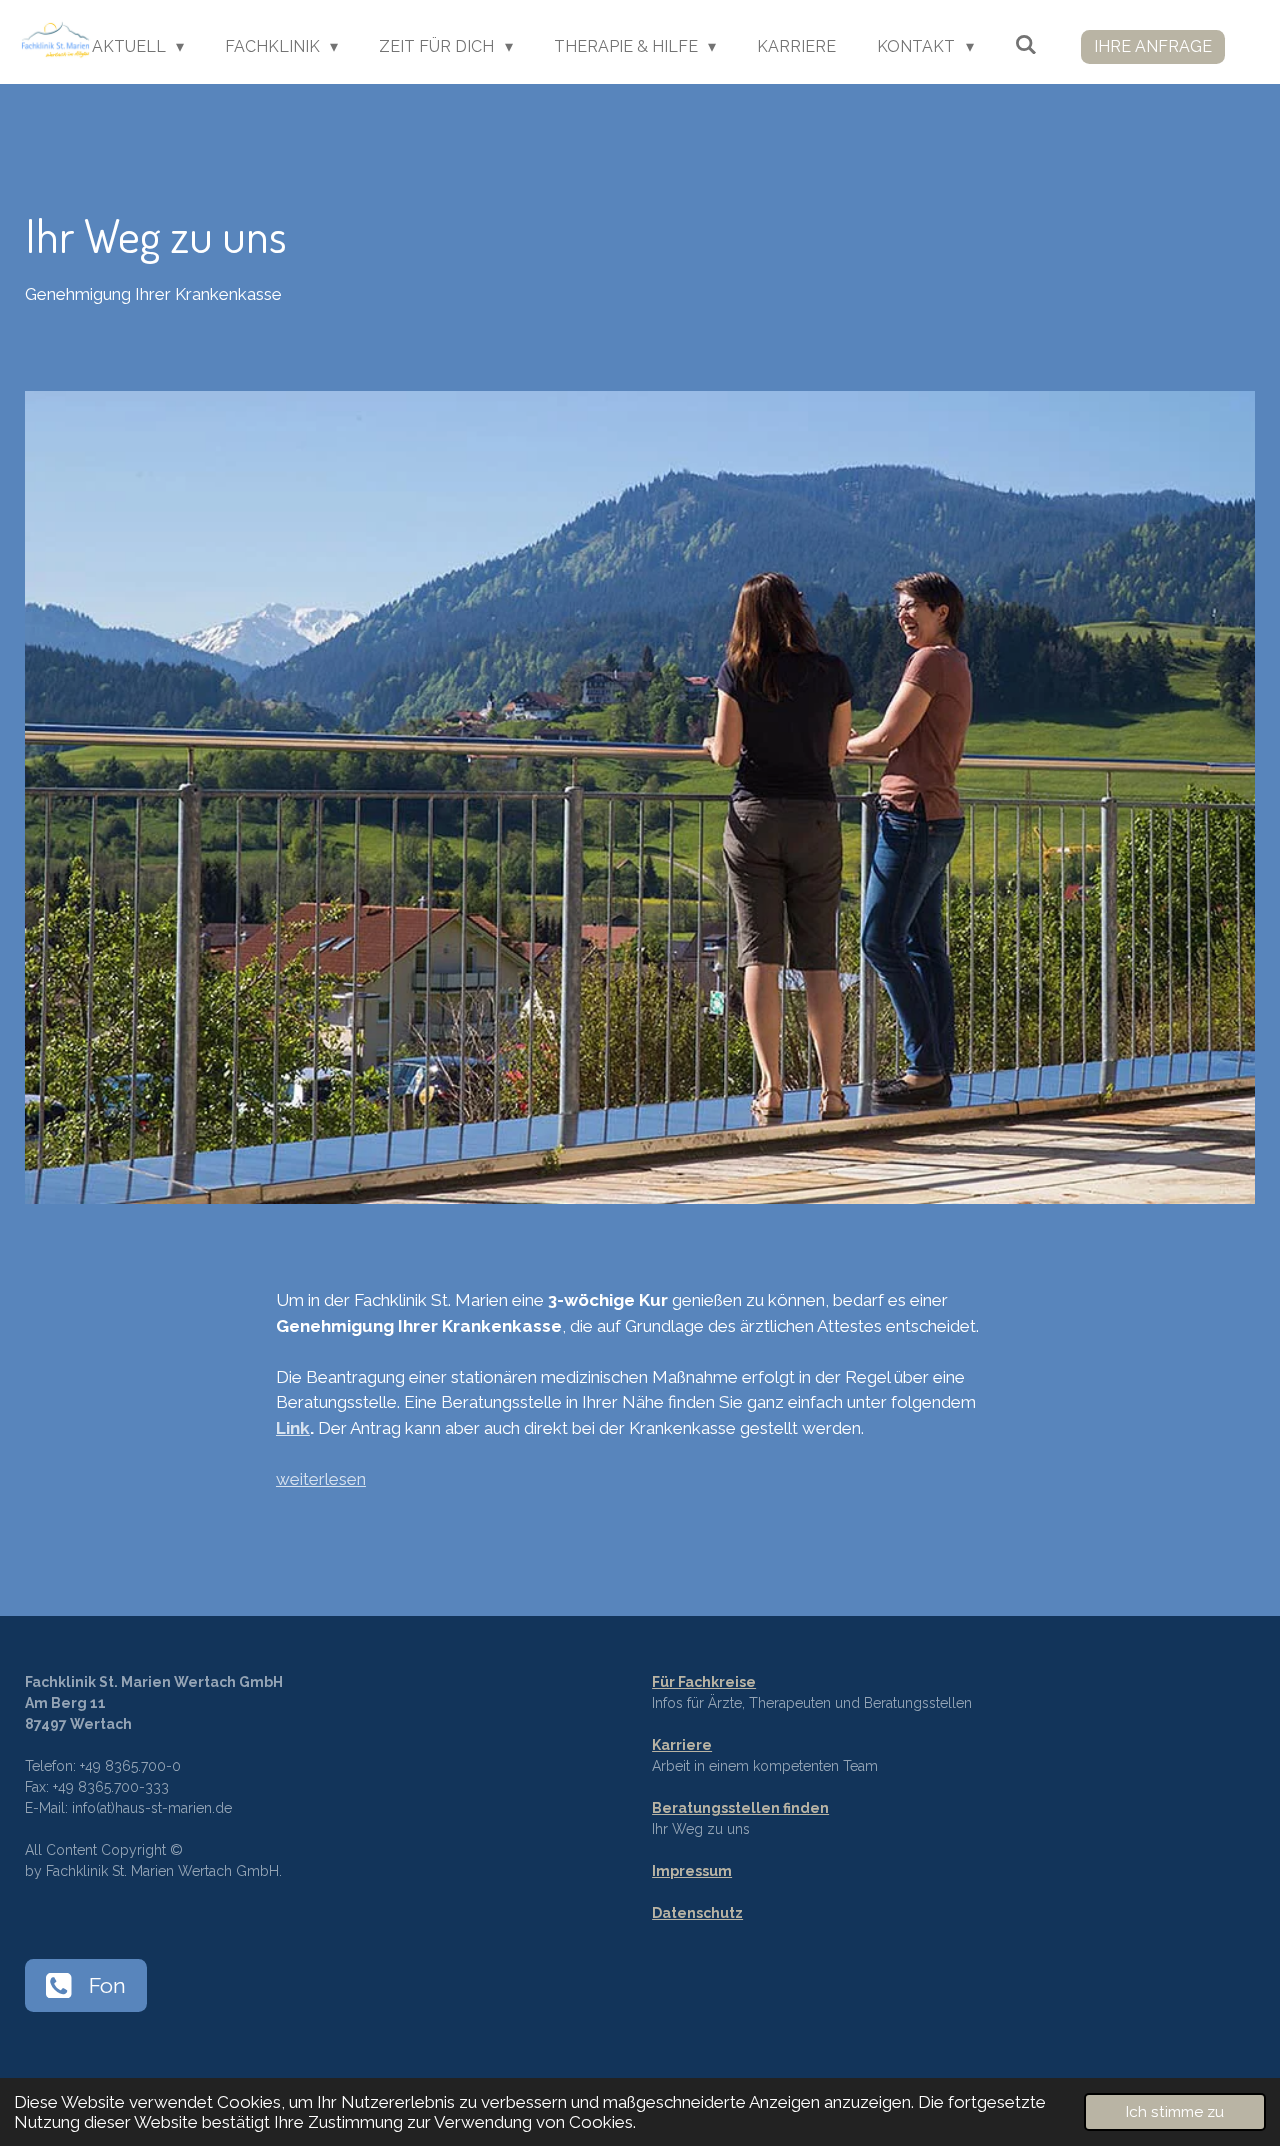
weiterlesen (321, 1479)
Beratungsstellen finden (740, 1808)
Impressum (692, 1871)
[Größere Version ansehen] (640, 797)
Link (293, 1428)
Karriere (682, 1745)
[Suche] (1026, 44)
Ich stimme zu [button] (1175, 2112)
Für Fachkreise (704, 1682)
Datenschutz (697, 1913)
